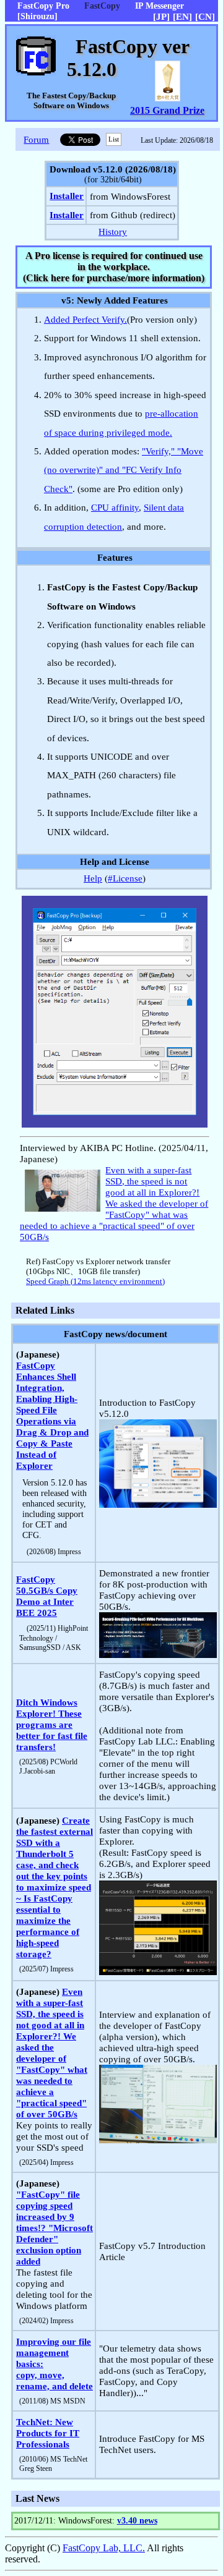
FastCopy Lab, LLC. (104, 2548)
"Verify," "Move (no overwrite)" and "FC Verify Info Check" (124, 470)
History (113, 232)
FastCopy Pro (43, 6)
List (114, 139)
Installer (67, 196)
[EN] (182, 16)
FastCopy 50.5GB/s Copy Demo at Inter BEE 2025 (47, 1596)
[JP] (161, 16)
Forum (36, 139)
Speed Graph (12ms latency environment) (95, 1282)
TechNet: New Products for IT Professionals (48, 2433)
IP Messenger (160, 6)
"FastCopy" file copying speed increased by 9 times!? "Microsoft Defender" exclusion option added (55, 2228)
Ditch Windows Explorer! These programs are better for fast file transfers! (52, 1724)
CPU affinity (115, 507)
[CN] (205, 16)
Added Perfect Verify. (85, 319)
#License (125, 878)
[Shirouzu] (37, 16)
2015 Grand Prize (167, 110)
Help (93, 878)
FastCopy (102, 6)
